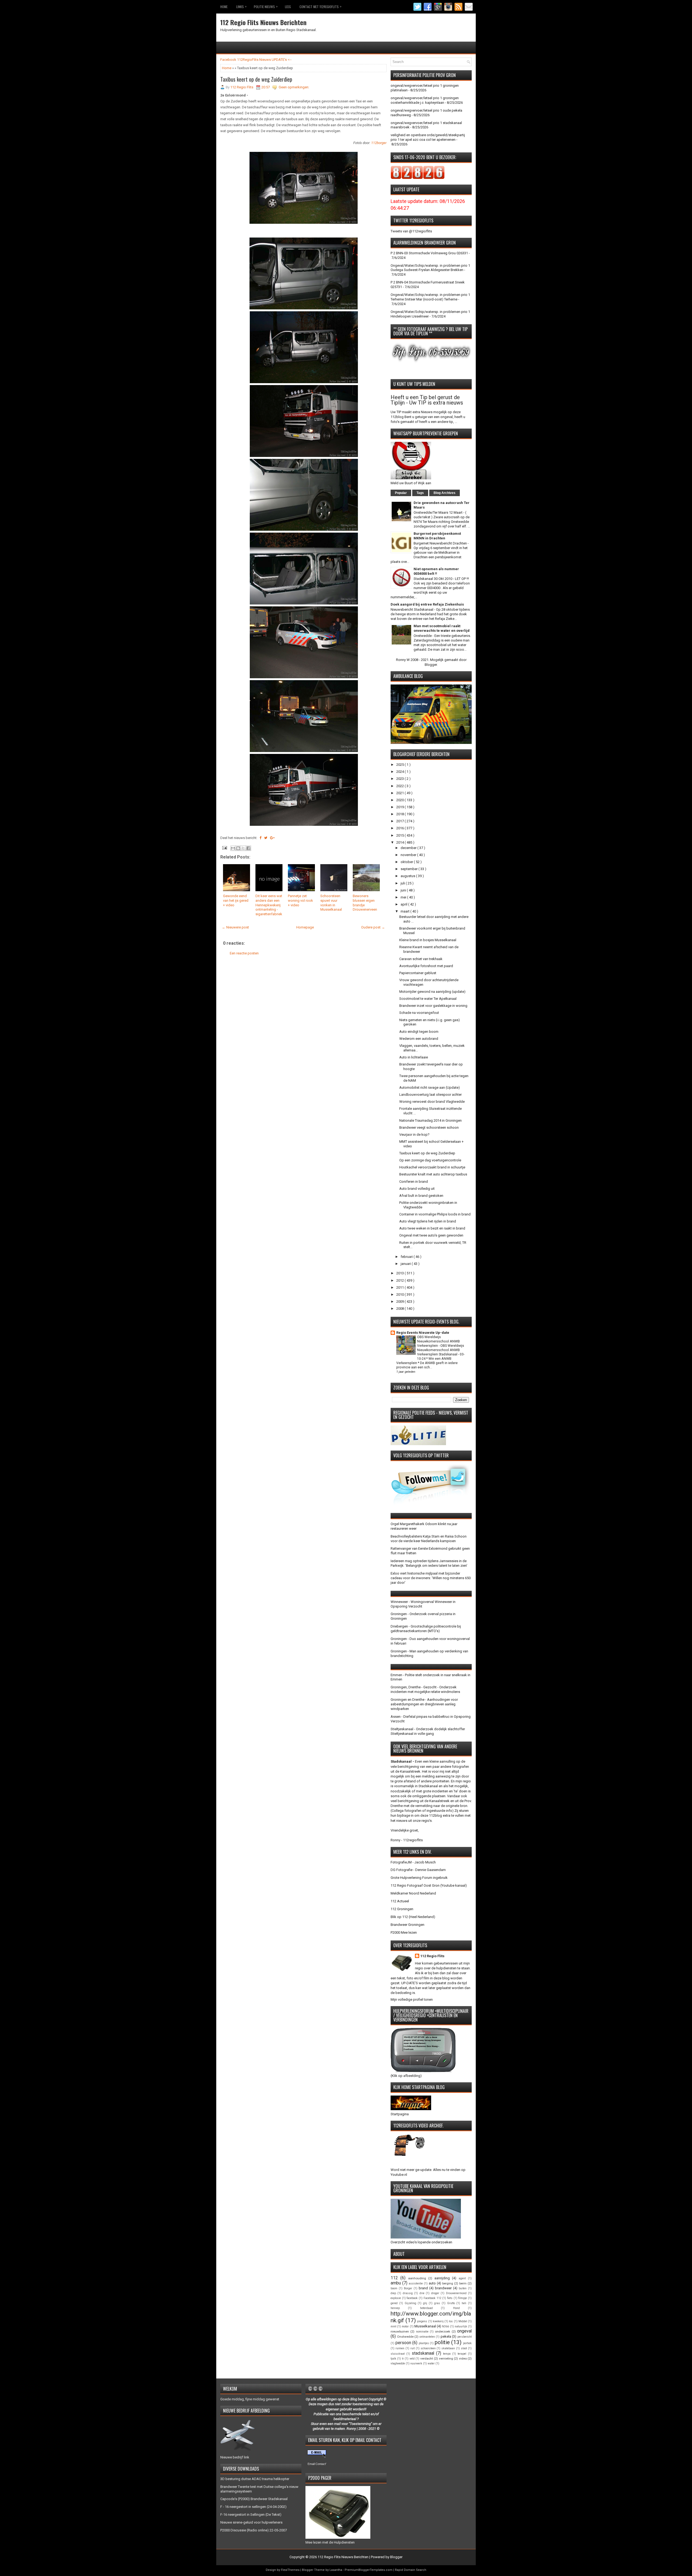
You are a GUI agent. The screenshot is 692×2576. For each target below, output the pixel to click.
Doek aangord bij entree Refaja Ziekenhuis (427, 604)
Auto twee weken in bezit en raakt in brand (432, 1228)
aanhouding (417, 2278)
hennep (395, 2308)
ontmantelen (427, 2337)
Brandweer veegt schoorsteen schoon (429, 1127)
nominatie (422, 2332)
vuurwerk (416, 2363)
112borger (379, 143)
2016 (400, 828)
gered (394, 2303)
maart (405, 911)
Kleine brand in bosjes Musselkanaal (428, 940)
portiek (467, 2343)
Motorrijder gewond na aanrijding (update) (432, 992)
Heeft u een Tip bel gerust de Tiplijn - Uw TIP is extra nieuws (427, 400)
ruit (412, 2348)
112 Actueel (400, 1901)
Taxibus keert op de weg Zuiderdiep (256, 79)
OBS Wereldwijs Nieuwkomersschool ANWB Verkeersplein (438, 1341)
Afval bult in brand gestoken (421, 1196)
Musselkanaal (425, 2326)
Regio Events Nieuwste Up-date (423, 1333)
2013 (400, 1273)
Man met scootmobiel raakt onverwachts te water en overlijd (442, 628)
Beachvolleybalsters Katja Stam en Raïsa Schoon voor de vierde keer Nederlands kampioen (429, 1539)
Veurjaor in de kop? (414, 1135)
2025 (400, 765)
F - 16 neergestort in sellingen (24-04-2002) (253, 2507)
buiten (463, 2288)
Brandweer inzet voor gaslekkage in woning (433, 1006)
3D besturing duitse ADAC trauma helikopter (255, 2479)
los (451, 2321)
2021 (400, 793)
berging (448, 2283)
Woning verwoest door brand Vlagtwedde (432, 1102)
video (463, 2358)
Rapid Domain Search (411, 2570)
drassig (408, 2293)
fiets (450, 2298)
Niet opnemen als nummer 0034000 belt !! (436, 571)
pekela (446, 2336)
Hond (456, 2308)
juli (403, 883)
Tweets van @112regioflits (411, 231)
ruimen (400, 2348)
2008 (400, 1309)
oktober (407, 862)
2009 (400, 1302)
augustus (408, 876)
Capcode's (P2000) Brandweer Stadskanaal (254, 2499)
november (409, 855)
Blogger (431, 665)
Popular (401, 493)
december (409, 848)
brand (423, 2288)
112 (394, 2278)
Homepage (305, 927)
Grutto (451, 2303)
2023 (400, 779)
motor (405, 2326)
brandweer (443, 2288)
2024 (400, 772)
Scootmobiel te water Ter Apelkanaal (428, 999)
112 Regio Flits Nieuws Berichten (263, 22)
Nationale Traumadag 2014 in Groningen (430, 1120)
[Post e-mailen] (224, 848)
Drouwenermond (456, 2293)
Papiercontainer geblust (418, 973)
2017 (400, 821)
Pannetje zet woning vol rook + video (300, 901)
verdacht (427, 2358)
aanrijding (442, 2278)
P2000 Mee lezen (404, 1932)
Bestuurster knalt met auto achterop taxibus (433, 1174)
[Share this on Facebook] (260, 838)
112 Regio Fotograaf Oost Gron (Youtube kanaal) (429, 1885)
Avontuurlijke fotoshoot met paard (426, 966)
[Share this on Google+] (272, 838)
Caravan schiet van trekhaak (421, 959)
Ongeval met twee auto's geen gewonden (431, 1235)
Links (241, 6)
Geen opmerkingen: (294, 87)
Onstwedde (405, 2337)
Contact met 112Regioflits (320, 6)
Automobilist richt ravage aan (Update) (430, 1087)
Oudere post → (373, 927)
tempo (447, 2354)
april (404, 904)
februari (407, 1257)
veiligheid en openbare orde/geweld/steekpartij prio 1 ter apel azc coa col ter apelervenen (428, 137)
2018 (400, 814)
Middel (463, 2321)
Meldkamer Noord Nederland (413, 1893)
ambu (396, 2283)
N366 (445, 2326)
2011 (400, 1287)
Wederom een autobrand (419, 1039)
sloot (464, 2348)
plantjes (424, 2343)
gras (437, 2303)
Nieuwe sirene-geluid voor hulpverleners (251, 2522)
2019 (400, 807)
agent (462, 2278)
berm (463, 2283)
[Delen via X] (243, 848)
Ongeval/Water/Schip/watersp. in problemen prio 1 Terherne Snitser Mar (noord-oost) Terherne (430, 297)
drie (422, 2293)
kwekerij (438, 2321)
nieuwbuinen (400, 2331)
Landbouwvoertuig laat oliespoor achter (430, 1095)
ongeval (464, 2331)
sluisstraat (398, 2354)
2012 (400, 1280)
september (410, 869)
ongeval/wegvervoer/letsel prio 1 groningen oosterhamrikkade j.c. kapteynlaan (425, 100)
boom (394, 2288)
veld (412, 2359)
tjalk (393, 2359)
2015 (400, 835)
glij (425, 2303)
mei (404, 897)
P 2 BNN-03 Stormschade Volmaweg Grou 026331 (429, 253)
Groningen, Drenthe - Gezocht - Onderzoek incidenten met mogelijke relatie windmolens (425, 1689)
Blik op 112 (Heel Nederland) (413, 1917)
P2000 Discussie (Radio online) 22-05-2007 (254, 2530)
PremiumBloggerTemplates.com (369, 2570)
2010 (400, 1294)
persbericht (465, 2337)
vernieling (446, 2358)
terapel (462, 2354)
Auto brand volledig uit (417, 1189)
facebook (412, 2298)
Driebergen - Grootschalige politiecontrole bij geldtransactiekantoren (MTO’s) (426, 1629)
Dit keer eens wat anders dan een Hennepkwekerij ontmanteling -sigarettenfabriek (269, 905)
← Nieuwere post (235, 927)
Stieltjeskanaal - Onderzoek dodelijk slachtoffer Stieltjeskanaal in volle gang (428, 1731)
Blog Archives (445, 493)
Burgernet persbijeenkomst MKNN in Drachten (437, 536)
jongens (422, 2321)
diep (393, 2293)
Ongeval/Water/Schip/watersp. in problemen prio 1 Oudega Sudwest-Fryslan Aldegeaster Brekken (430, 268)
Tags (420, 493)
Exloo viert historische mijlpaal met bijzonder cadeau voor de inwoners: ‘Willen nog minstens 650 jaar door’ (431, 1578)
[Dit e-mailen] (233, 848)
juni (404, 890)
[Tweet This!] (266, 838)
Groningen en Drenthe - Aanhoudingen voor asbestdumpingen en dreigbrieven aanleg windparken (424, 1704)
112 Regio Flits (432, 1956)
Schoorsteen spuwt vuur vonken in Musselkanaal (331, 903)
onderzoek (443, 2331)
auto (432, 2283)
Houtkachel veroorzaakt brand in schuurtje (432, 1167)
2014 (400, 842)
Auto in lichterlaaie (414, 1057)
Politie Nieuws (266, 6)
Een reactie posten (244, 953)
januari (406, 1264)
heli (464, 2303)
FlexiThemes (290, 2570)
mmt (393, 2326)
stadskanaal (423, 2353)
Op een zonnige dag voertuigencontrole (430, 1160)
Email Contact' (317, 2464)
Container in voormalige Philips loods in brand (435, 1214)
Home (224, 7)
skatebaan (448, 2348)
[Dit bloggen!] (238, 848)
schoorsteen (428, 2348)
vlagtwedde (398, 2363)
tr (403, 2359)
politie (442, 2342)
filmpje (463, 2298)
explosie (396, 2298)
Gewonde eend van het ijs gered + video (236, 901)
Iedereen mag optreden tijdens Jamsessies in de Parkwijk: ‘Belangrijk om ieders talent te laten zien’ (429, 1563)
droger (435, 2293)
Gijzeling (410, 2303)
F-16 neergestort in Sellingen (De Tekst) (251, 2515)
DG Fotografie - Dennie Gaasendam (418, 1870)
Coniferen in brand (414, 1182)
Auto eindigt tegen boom (419, 1032)
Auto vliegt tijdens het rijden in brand (428, 1221)
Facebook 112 (432, 2298)
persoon (403, 2343)
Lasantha (336, 2570)
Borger (408, 2288)
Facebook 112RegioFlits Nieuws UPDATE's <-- (256, 60)
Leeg (288, 7)
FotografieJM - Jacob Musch (413, 1862)
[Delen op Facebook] (248, 848)
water (431, 2363)
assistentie (416, 2283)
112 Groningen (402, 1909)
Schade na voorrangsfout (419, 1013)
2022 (400, 786)
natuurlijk (461, 2326)
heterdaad (426, 2308)
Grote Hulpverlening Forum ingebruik (419, 1878)
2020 (400, 800)
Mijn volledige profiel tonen (412, 1999)
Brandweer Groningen (407, 1925)
